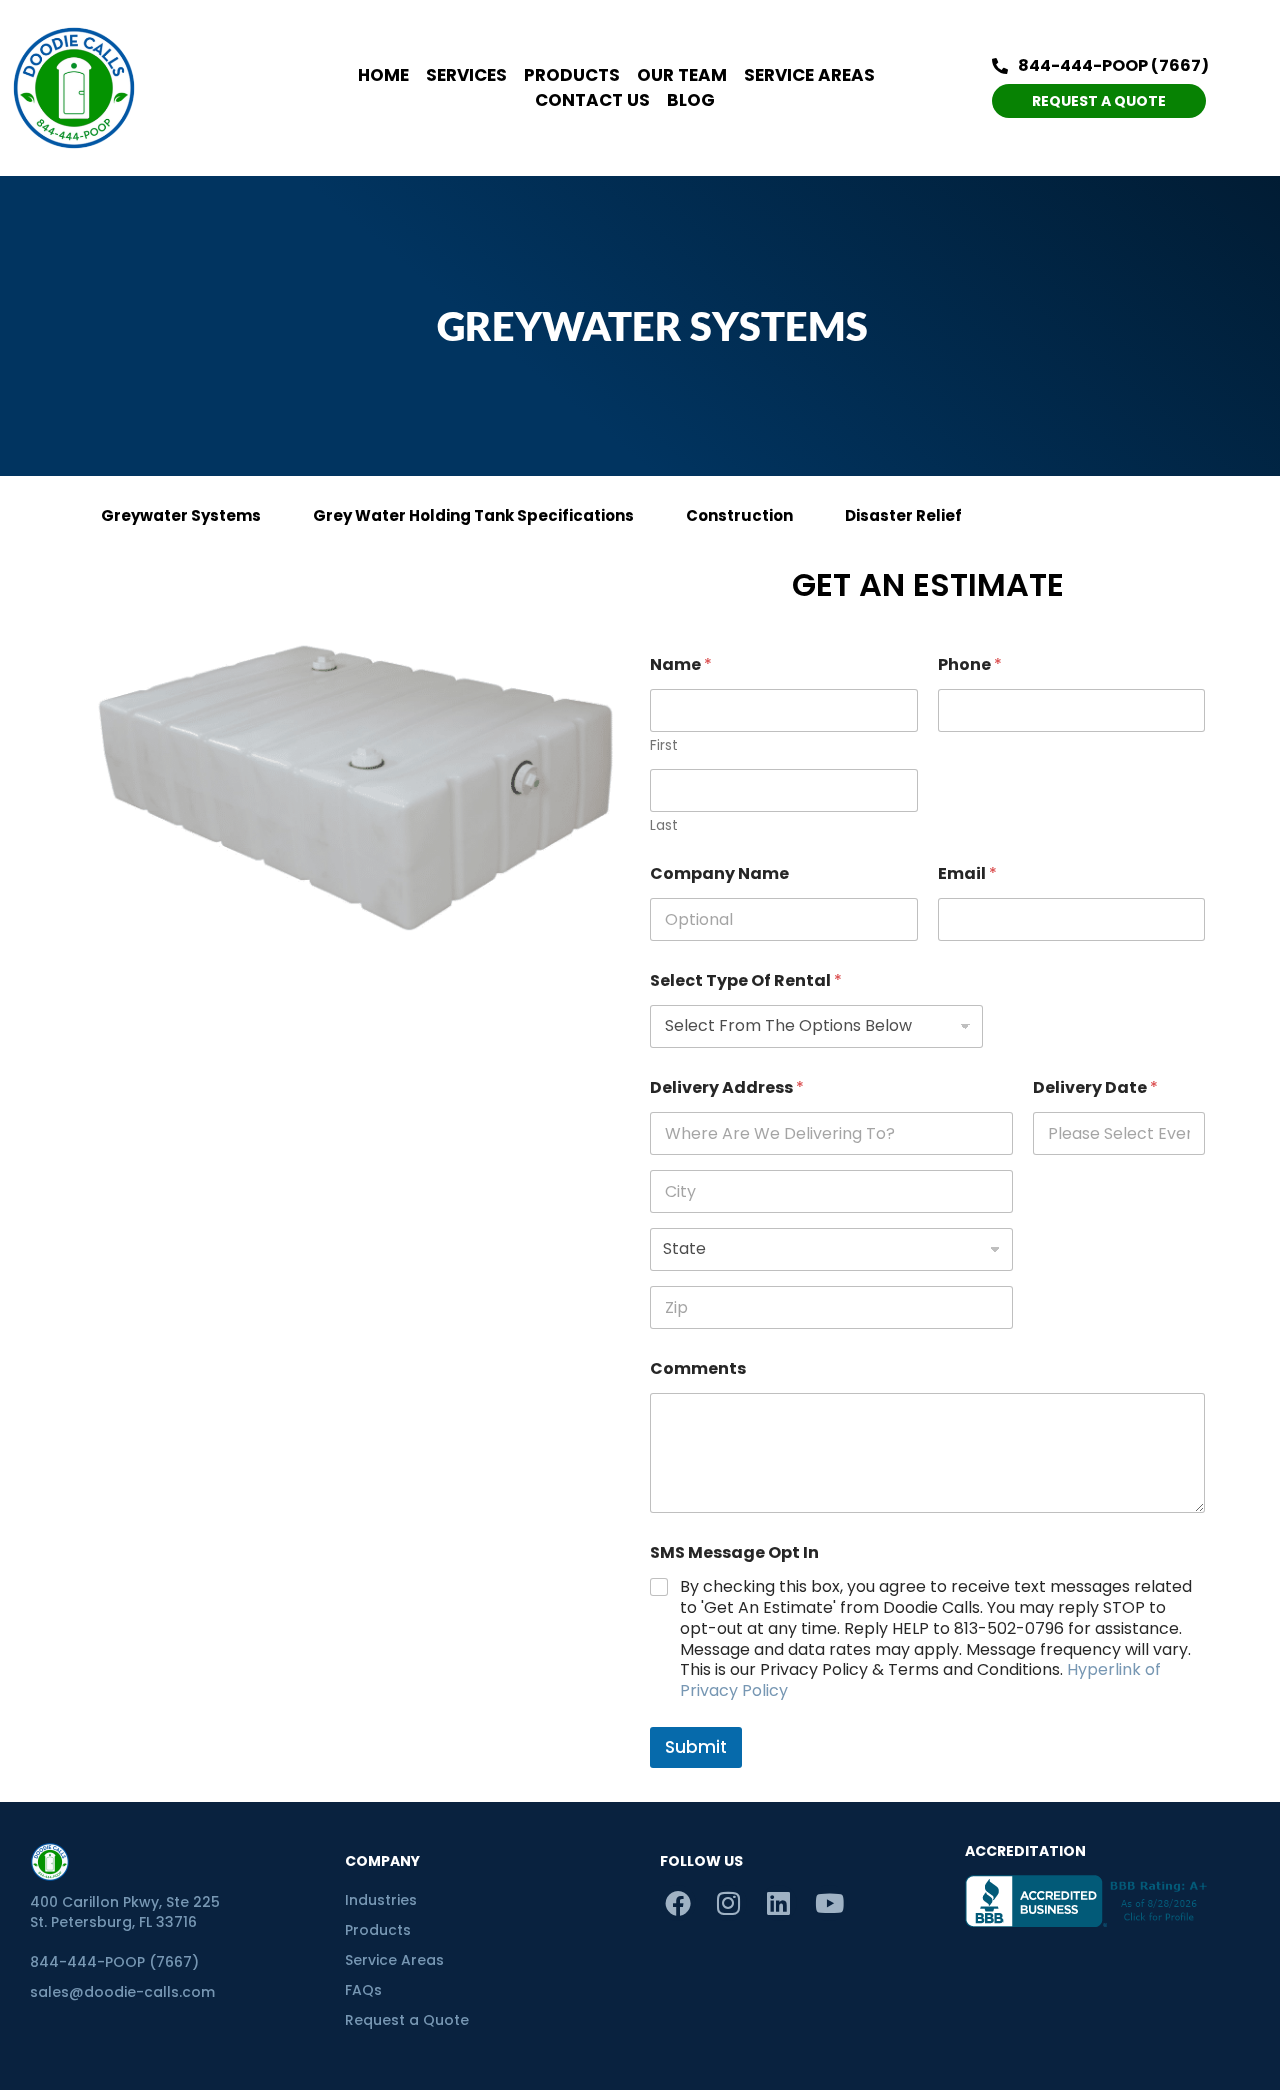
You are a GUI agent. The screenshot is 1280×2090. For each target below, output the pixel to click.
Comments (698, 1368)
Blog (691, 100)
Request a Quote (407, 2020)
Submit (696, 1747)
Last (664, 825)
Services (466, 75)
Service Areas (809, 75)
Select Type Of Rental (746, 980)
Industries (381, 1900)
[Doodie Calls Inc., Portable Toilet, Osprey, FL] (1090, 1901)
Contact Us (592, 100)
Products (572, 75)
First (664, 745)
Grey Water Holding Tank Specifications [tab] (473, 515)
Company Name (719, 873)
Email (967, 873)
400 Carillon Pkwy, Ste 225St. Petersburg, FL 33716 (125, 1912)
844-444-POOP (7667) (114, 1962)
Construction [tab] (739, 515)
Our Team (682, 75)
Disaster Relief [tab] (903, 515)
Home (383, 75)
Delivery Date (1095, 1087)
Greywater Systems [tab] (181, 515)
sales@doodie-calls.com (122, 1992)
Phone (970, 664)
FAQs (363, 1990)
